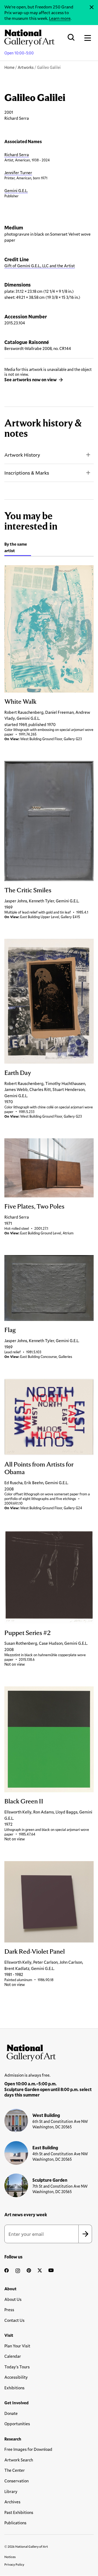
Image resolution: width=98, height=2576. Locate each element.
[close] (92, 7)
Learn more (60, 18)
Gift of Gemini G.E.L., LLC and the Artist (40, 266)
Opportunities (17, 2424)
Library (11, 2491)
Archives (12, 2502)
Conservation (16, 2481)
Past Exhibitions (19, 2512)
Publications (15, 2523)
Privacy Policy (14, 2564)
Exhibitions (14, 2388)
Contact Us (14, 2320)
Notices (10, 2557)
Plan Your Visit (17, 2346)
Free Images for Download (28, 2449)
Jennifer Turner (18, 173)
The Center (15, 2470)
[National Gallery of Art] (49, 2052)
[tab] (18, 548)
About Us (13, 2299)
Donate (11, 2413)
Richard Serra (17, 155)
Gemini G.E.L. (16, 190)
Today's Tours (17, 2367)
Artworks (26, 67)
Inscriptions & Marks (27, 473)
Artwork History (22, 455)
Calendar (13, 2356)
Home (9, 67)
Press (9, 2310)
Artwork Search (19, 2460)
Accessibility (16, 2377)
